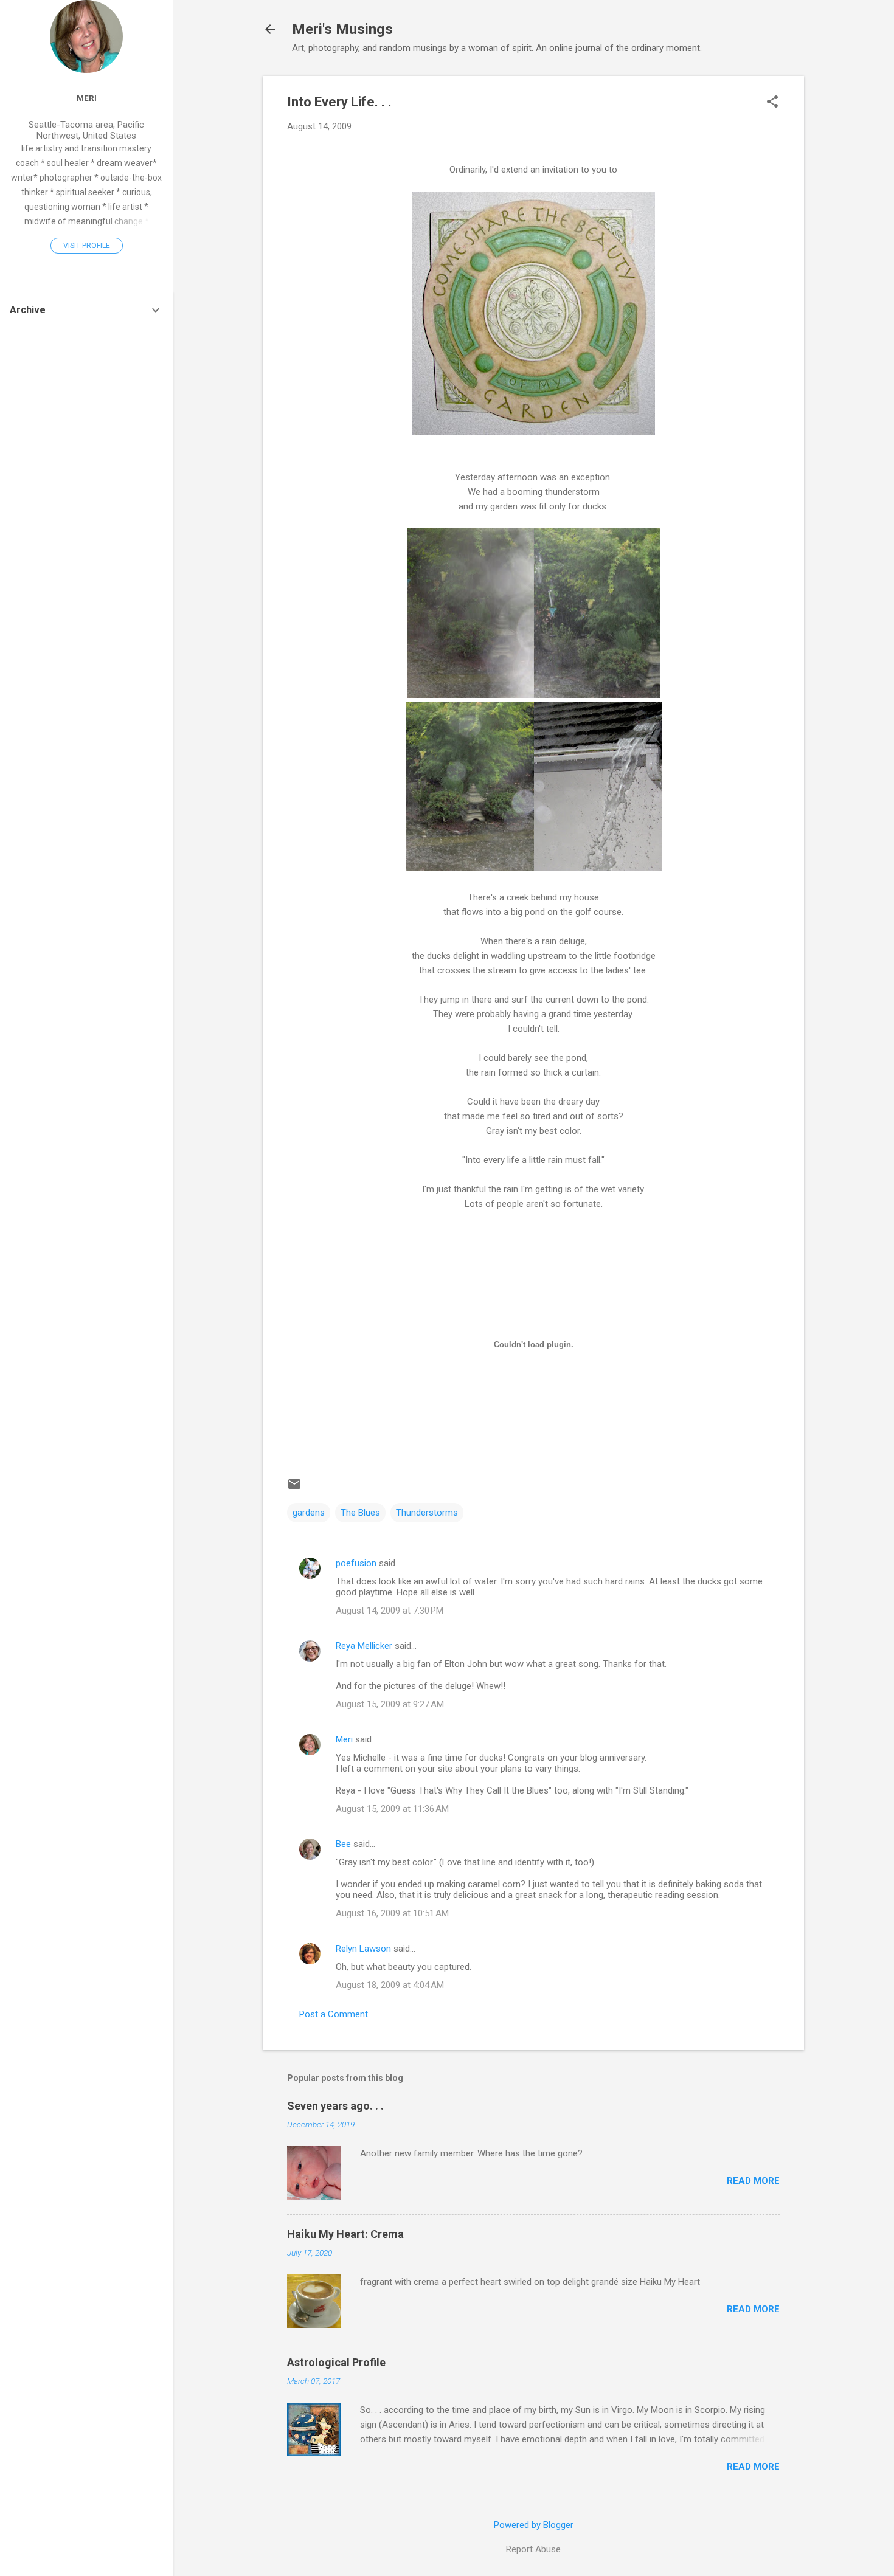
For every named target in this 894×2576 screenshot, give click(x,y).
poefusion (356, 1563)
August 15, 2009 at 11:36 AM (392, 1809)
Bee (343, 1844)
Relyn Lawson (363, 1949)
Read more (753, 2181)
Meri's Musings (342, 29)
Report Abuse (533, 2549)
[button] (772, 103)
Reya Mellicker (364, 1646)
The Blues (360, 1513)
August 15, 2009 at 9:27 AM (390, 1704)
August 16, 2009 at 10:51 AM (392, 1913)
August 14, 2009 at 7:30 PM (390, 1611)
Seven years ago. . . (335, 2106)
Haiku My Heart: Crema (345, 2234)
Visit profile (87, 246)
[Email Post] (294, 1488)
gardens (309, 1513)
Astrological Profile (336, 2362)
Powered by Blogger (534, 2525)
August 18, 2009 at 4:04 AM (390, 1985)
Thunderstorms (427, 1513)
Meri (344, 1739)
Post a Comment (334, 2014)
